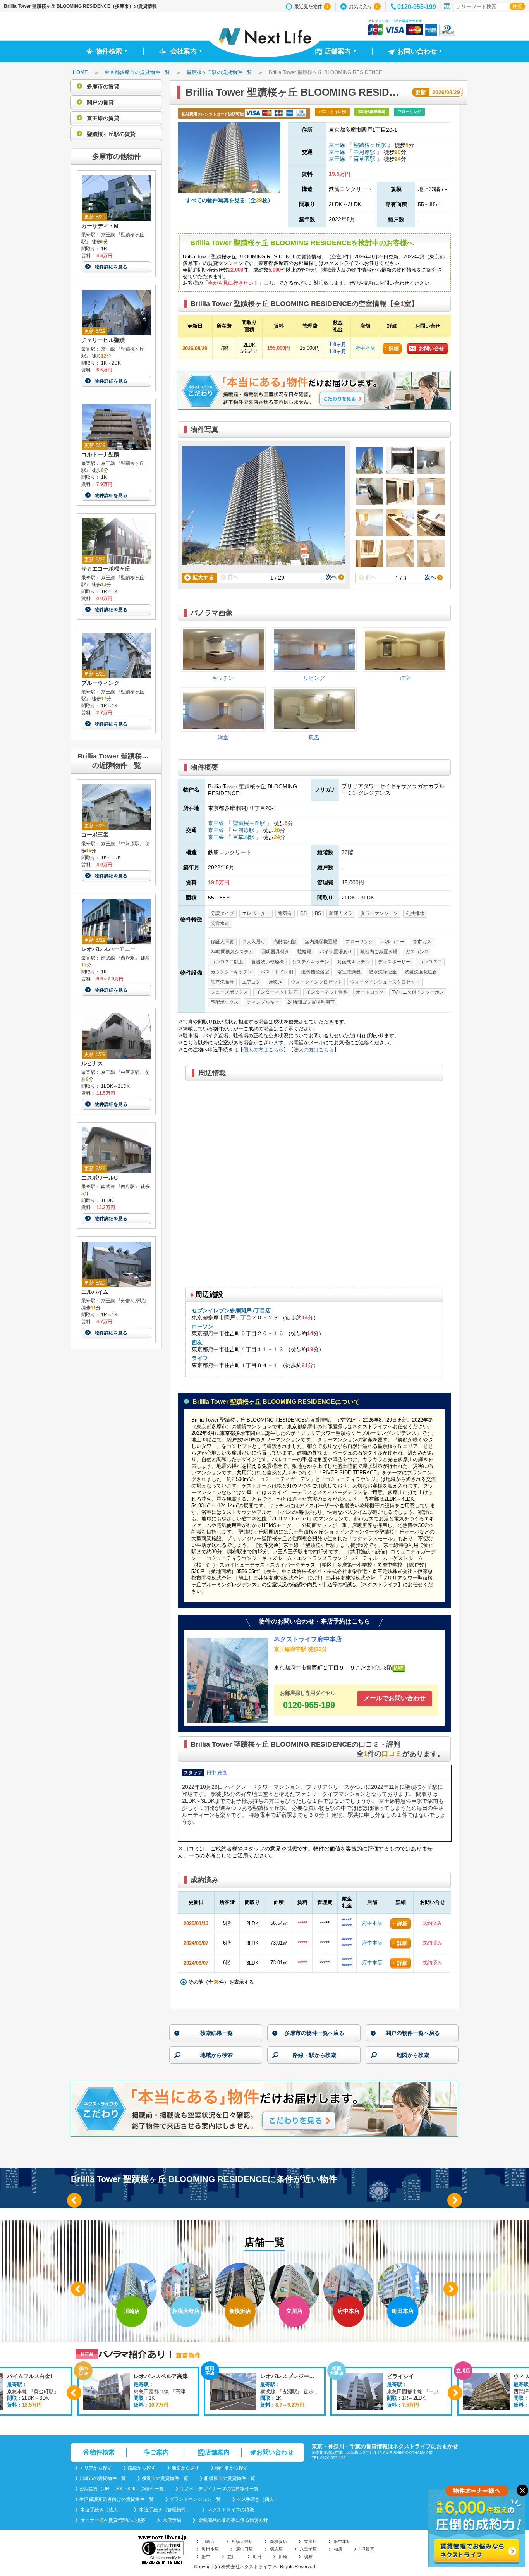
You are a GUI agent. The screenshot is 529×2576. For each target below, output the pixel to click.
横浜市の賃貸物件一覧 (165, 2478)
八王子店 (308, 2549)
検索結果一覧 (216, 2033)
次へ (332, 577)
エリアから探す (96, 2468)
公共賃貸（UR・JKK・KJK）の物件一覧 (122, 2489)
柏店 (338, 2549)
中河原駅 (364, 152)
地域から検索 (216, 2055)
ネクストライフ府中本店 (308, 1639)
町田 (257, 2557)
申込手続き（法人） (101, 2510)
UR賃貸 (367, 2549)
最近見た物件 (311, 7)
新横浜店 (278, 2542)
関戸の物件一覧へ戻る (413, 2033)
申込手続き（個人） (258, 2499)
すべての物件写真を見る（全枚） (229, 200)
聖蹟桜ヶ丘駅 (370, 145)
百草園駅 (364, 159)
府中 (206, 2557)
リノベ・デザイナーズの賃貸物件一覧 (219, 2489)
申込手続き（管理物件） (164, 2510)
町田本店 (210, 2549)
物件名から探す (232, 2468)
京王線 (338, 145)
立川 (232, 2557)
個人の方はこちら (263, 1050)
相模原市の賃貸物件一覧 (230, 2478)
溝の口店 (244, 2549)
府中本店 (365, 348)
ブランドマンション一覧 (195, 2499)
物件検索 (102, 2452)
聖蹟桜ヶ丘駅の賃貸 (110, 134)
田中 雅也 (217, 1773)
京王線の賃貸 (102, 118)
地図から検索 (413, 2055)
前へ (232, 577)
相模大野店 (242, 2542)
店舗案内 (217, 2452)
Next (455, 2200)
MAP (398, 1668)
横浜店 (276, 2549)
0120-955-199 (417, 7)
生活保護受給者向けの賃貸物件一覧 (117, 2499)
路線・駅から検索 (314, 2055)
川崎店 (208, 2542)
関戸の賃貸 (100, 102)
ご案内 (160, 2452)
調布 (308, 2557)
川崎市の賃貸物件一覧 (103, 2478)
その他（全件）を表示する (220, 1982)
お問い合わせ (275, 2452)
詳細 (394, 348)
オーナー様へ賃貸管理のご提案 (112, 2520)
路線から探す (142, 2468)
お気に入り (364, 7)
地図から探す (185, 2468)
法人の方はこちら (314, 1050)
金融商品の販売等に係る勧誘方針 (233, 2520)
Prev (74, 2200)
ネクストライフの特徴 (230, 2510)
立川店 (310, 2542)
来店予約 (171, 2520)
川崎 (283, 2557)
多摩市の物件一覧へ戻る (314, 2033)
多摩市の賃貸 (102, 86)
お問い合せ (432, 348)
